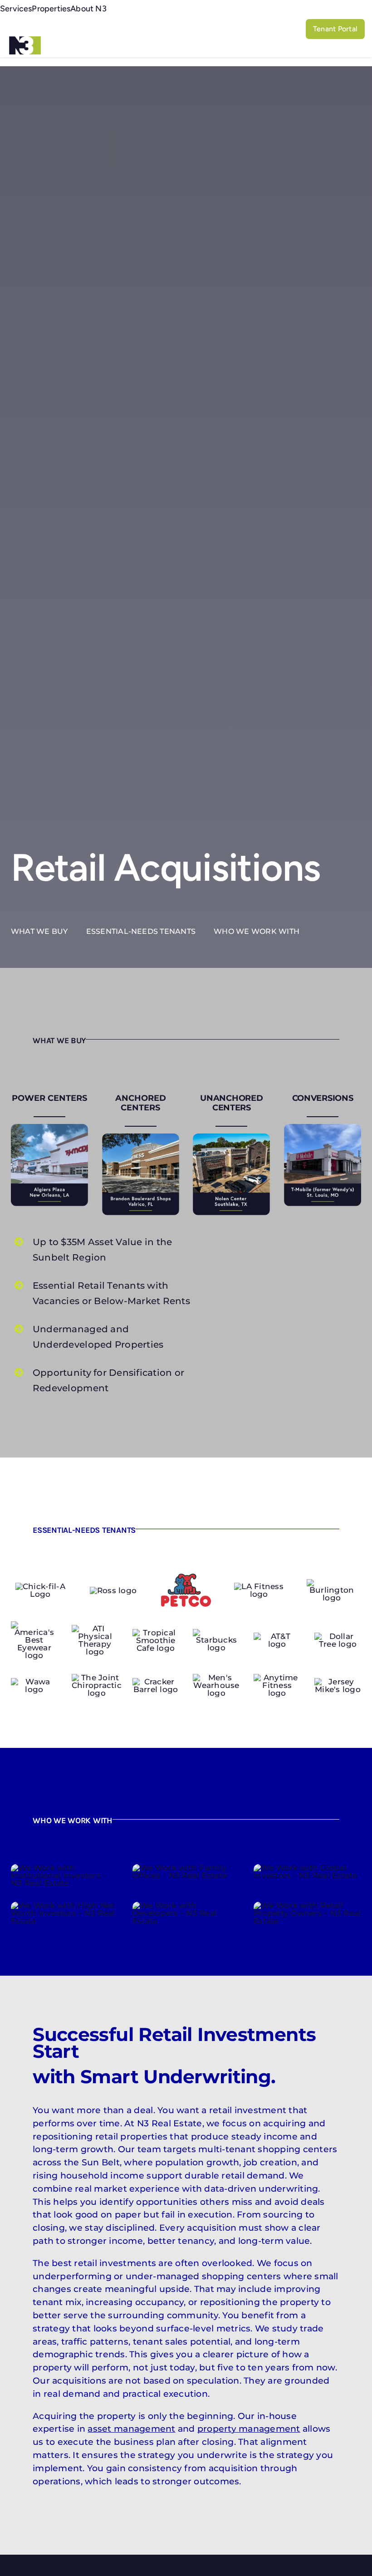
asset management (131, 2429)
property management (249, 2429)
